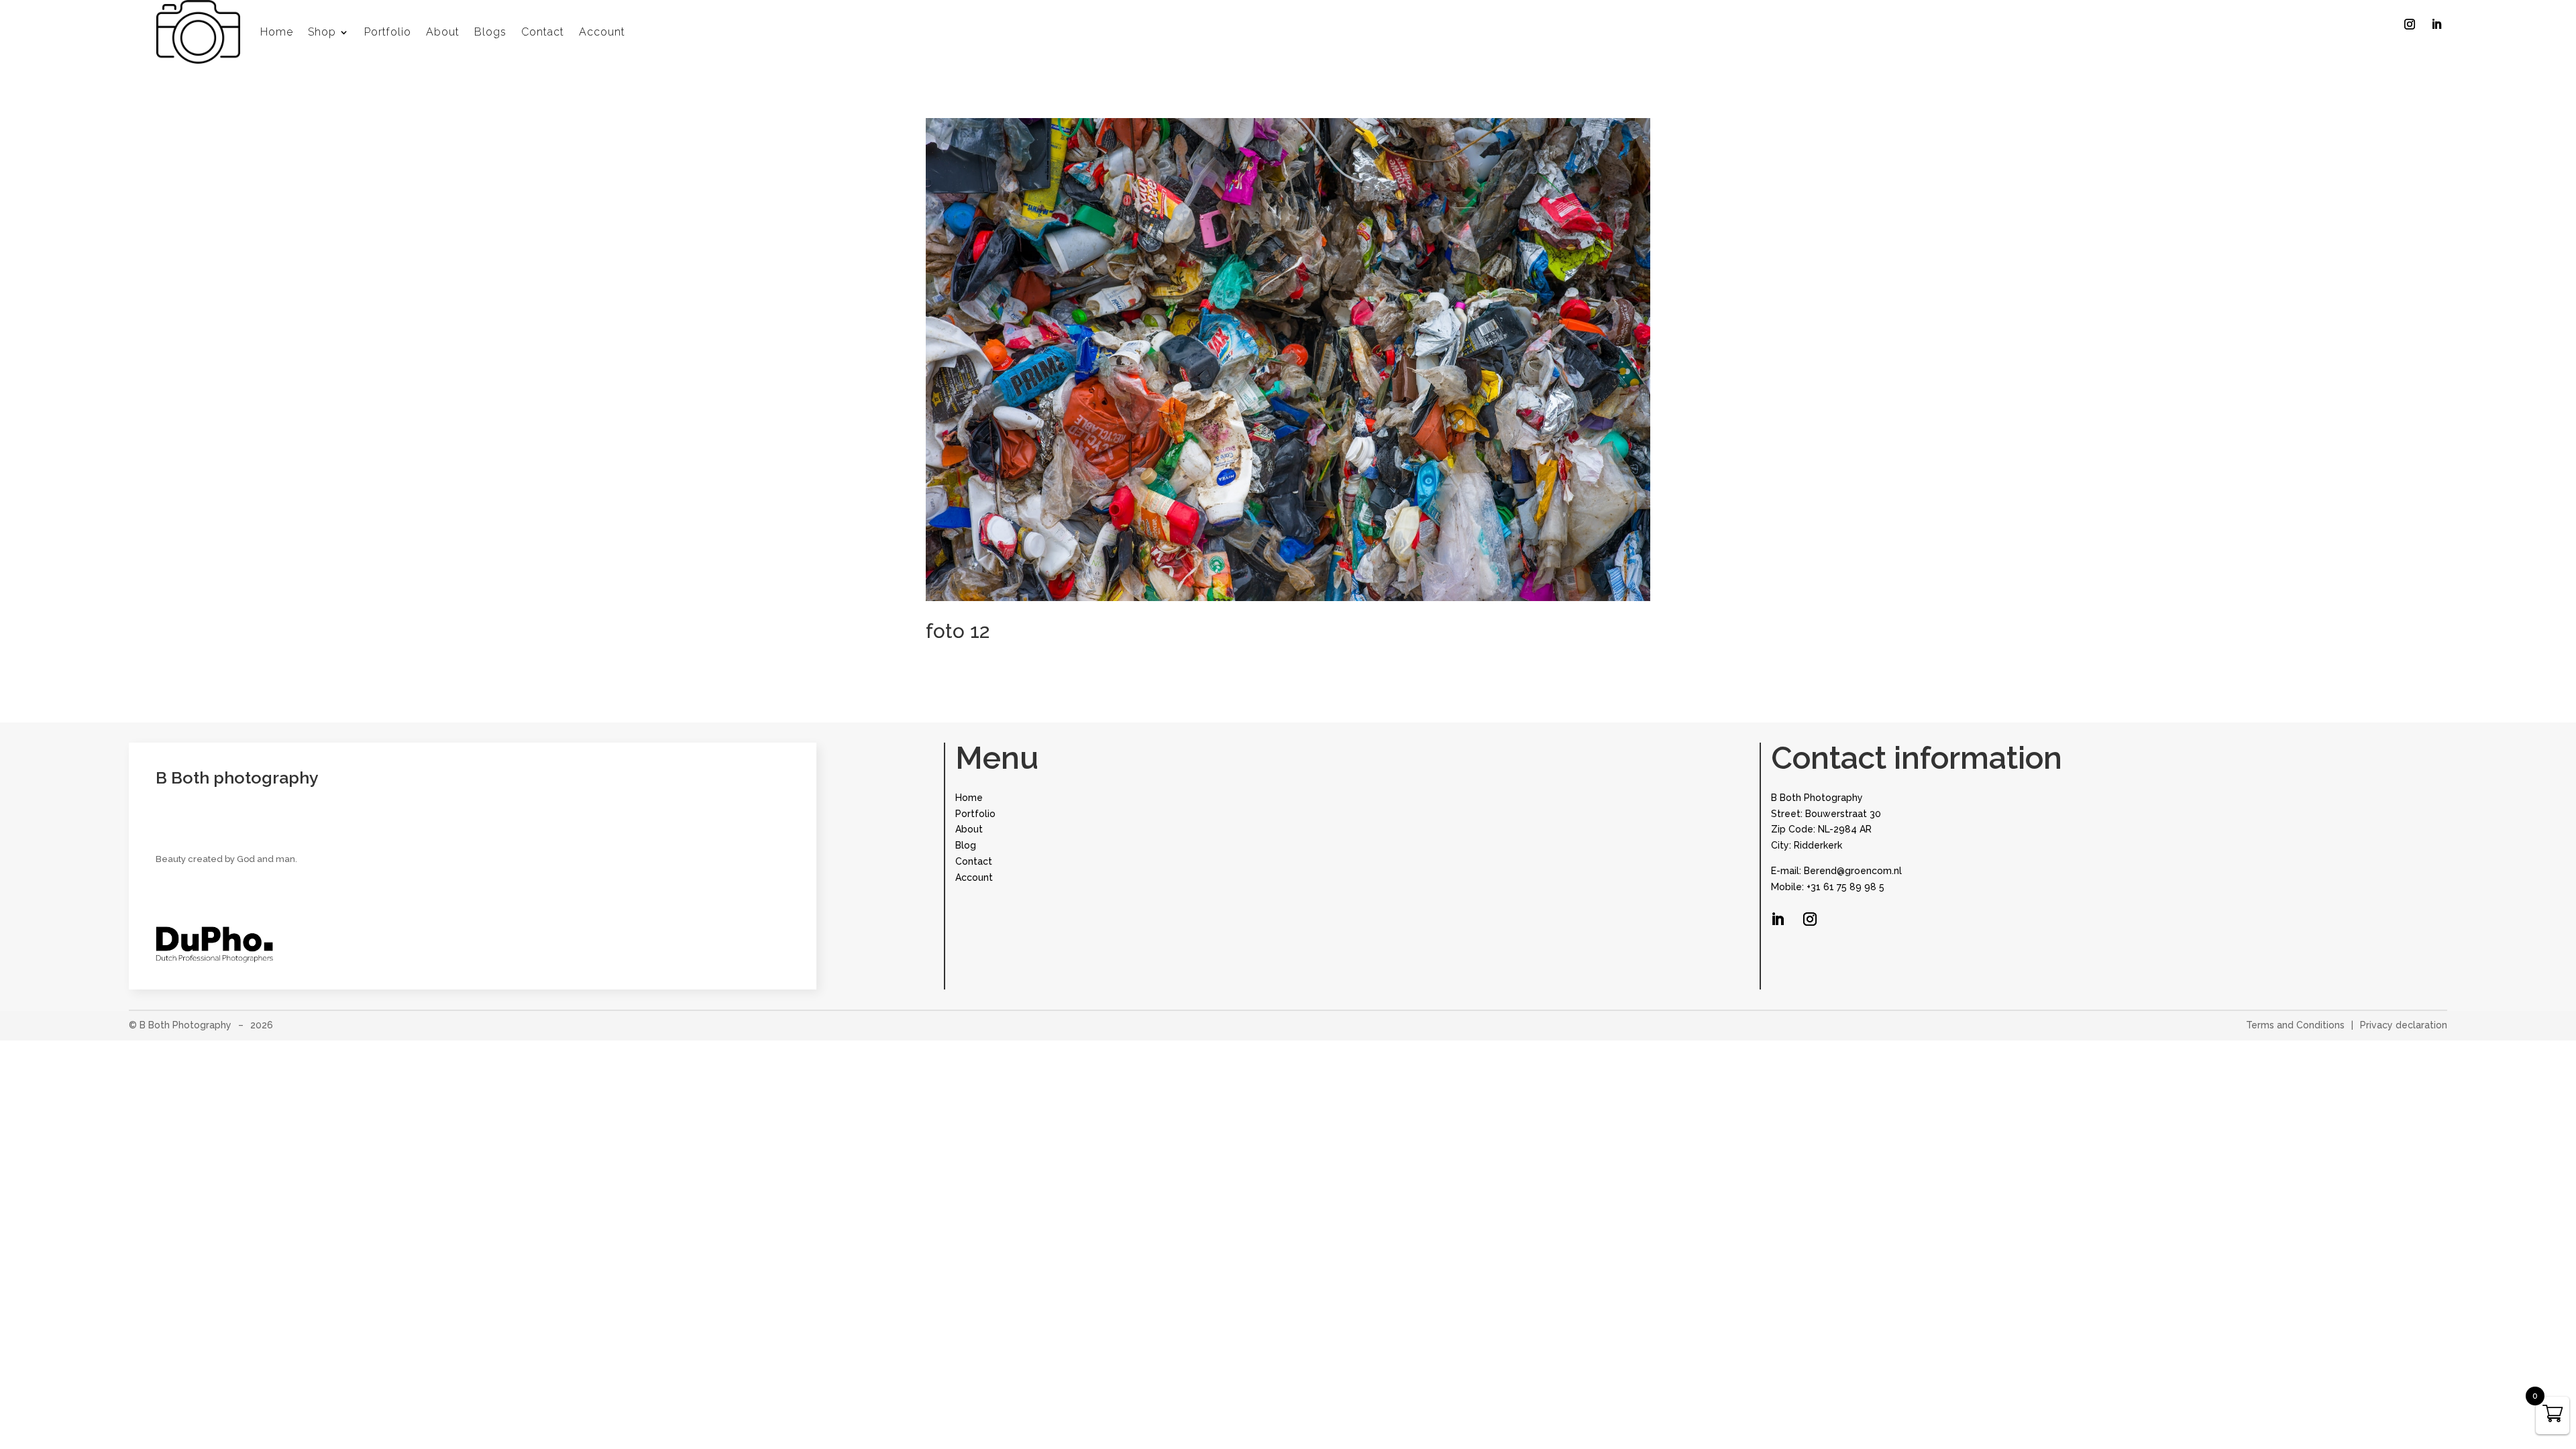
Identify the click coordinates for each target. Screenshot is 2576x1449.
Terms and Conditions (2295, 1025)
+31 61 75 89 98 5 (1845, 887)
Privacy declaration (2404, 1025)
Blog (966, 845)
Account (602, 32)
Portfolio (388, 32)
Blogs (490, 32)
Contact (543, 32)
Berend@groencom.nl (1853, 871)
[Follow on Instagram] (2410, 24)
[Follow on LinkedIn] (2436, 24)
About (443, 32)
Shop (322, 32)
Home (277, 32)
